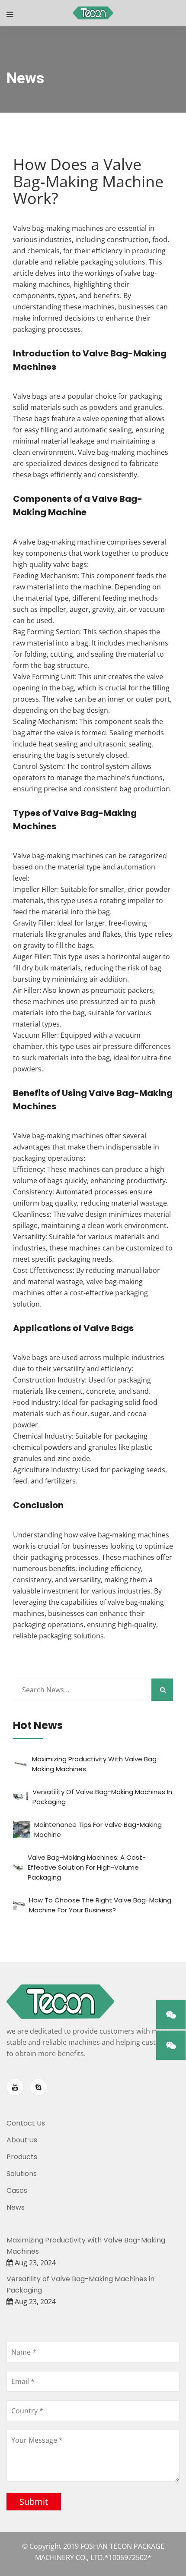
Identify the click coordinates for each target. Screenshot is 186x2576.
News (16, 2207)
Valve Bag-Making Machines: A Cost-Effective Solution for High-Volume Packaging (87, 1867)
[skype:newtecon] (38, 2087)
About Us (22, 2140)
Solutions (22, 2174)
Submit (34, 2502)
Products (22, 2157)
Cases (17, 2190)
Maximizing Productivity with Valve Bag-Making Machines (86, 2246)
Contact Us (26, 2123)
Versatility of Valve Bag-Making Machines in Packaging (80, 2285)
